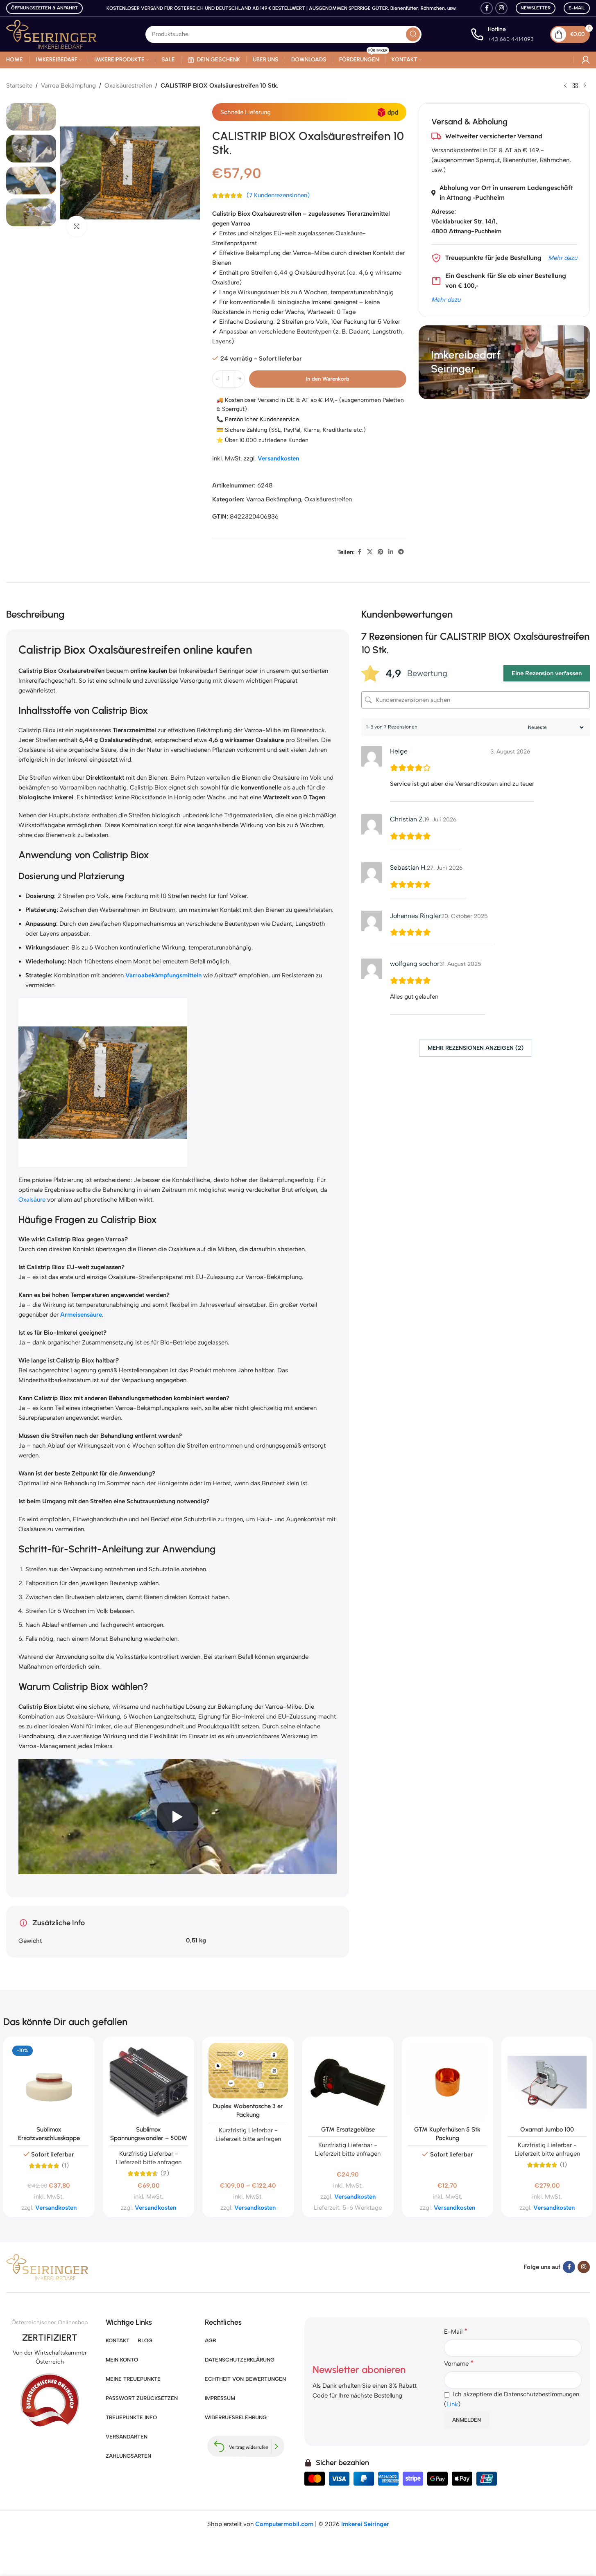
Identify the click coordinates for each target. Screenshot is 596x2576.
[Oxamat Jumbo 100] (547, 2082)
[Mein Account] (586, 60)
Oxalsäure (32, 1200)
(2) (165, 2173)
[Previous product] (565, 86)
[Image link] (47, 2267)
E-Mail (577, 8)
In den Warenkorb (328, 379)
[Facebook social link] (487, 8)
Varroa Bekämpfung (68, 86)
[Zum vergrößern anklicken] (77, 226)
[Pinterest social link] (381, 552)
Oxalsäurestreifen (128, 86)
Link (452, 2404)
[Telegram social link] (401, 552)
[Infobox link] (502, 34)
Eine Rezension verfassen (547, 673)
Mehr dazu (563, 258)
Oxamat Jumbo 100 (547, 2129)
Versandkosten (278, 458)
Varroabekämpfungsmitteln (163, 975)
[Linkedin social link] (391, 552)
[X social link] (370, 552)
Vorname (459, 2363)
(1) (65, 2166)
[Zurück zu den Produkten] (575, 86)
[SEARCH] (413, 34)
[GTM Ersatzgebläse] (348, 2082)
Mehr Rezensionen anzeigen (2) (476, 1048)
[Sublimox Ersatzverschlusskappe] (49, 2082)
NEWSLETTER (536, 8)
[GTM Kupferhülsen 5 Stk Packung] (448, 2082)
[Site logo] (51, 34)
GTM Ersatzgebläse (348, 2129)
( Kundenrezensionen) (278, 196)
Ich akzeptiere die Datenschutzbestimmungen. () (512, 2399)
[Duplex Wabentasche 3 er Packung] (248, 2071)
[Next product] (585, 86)
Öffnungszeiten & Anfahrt (44, 8)
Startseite (19, 86)
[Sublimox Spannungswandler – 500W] (148, 2082)
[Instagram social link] (501, 8)
